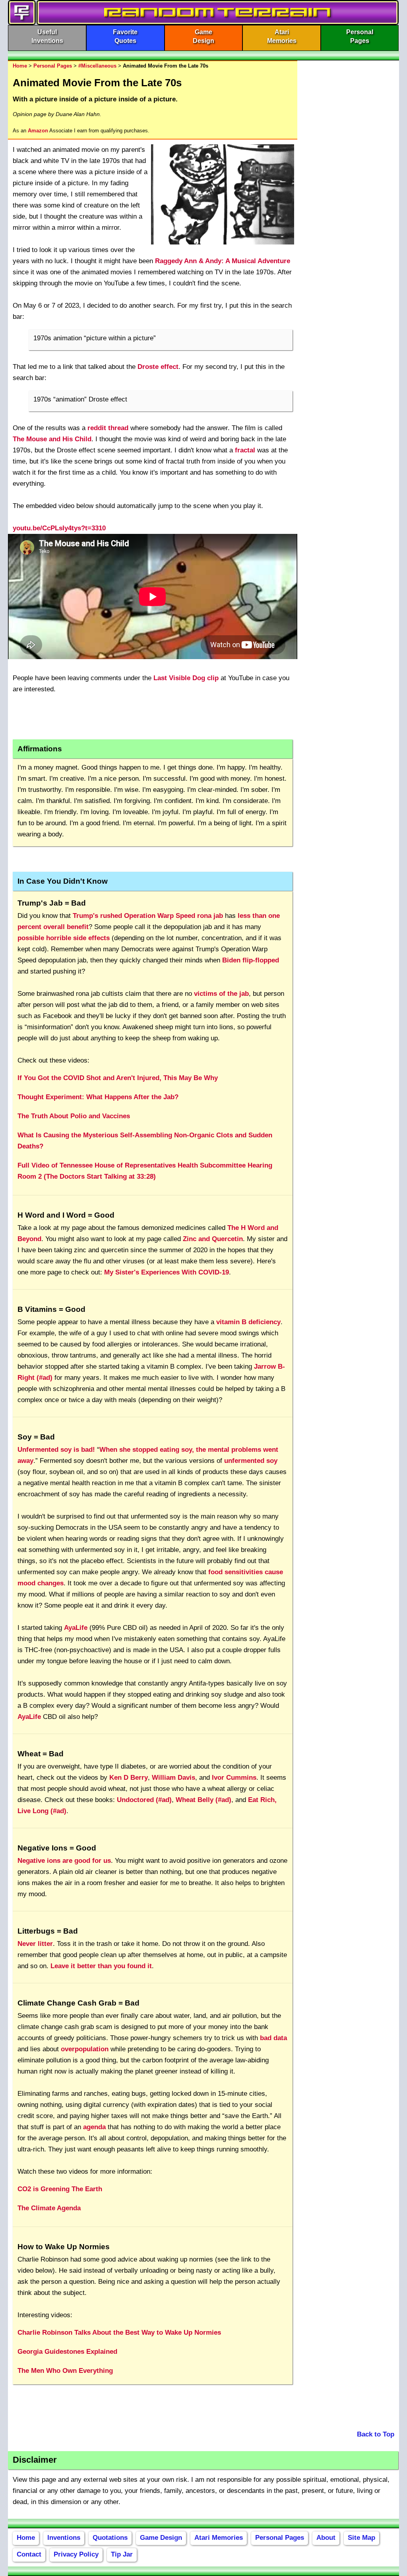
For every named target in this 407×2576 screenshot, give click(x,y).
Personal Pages (53, 66)
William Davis (173, 1778)
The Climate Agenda (49, 2208)
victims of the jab (221, 994)
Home (20, 66)
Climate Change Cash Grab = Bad (78, 2003)
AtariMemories (282, 36)
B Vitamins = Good (51, 1309)
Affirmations (40, 749)
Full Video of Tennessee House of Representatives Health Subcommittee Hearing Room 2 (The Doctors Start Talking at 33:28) (145, 1171)
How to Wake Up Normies (64, 2247)
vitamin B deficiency (248, 1322)
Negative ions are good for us (64, 1861)
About (326, 2538)
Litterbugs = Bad (48, 1931)
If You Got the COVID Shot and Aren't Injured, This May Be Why (118, 1078)
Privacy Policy (76, 2554)
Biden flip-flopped (251, 960)
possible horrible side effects (64, 938)
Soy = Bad (36, 1437)
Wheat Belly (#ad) (203, 1800)
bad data (273, 2038)
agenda (94, 2127)
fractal (245, 450)
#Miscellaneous (97, 66)
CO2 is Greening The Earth (60, 2189)
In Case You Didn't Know (63, 881)
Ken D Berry (129, 1778)
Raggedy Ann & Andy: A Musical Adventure (223, 261)
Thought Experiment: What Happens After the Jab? (98, 1097)
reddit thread (108, 428)
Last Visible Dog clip (186, 678)
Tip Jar (122, 2554)
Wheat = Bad (41, 1754)
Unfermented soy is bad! (56, 1450)
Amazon (38, 131)
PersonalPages (360, 36)
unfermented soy (251, 1461)
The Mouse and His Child (52, 439)
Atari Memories (219, 2538)
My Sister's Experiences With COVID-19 (167, 1272)
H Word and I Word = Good (66, 1215)
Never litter (35, 1944)
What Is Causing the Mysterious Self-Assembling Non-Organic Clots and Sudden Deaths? (145, 1141)
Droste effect (158, 367)
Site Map (361, 2538)
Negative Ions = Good (57, 1848)
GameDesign (203, 36)
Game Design (161, 2538)
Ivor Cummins (234, 1778)
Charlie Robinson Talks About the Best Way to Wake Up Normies (119, 2333)
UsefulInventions (47, 36)
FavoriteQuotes (125, 36)
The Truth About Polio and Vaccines (74, 1116)
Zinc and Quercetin (213, 1239)
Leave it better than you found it (101, 1966)
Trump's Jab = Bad (52, 903)
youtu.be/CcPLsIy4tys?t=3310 (59, 528)
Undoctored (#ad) (144, 1800)
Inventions (64, 2538)
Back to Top (376, 2434)
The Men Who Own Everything (65, 2371)
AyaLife (76, 1628)
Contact (29, 2554)
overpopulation (85, 2049)
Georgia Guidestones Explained (67, 2352)
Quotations (110, 2538)
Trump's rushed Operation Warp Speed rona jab (148, 916)
